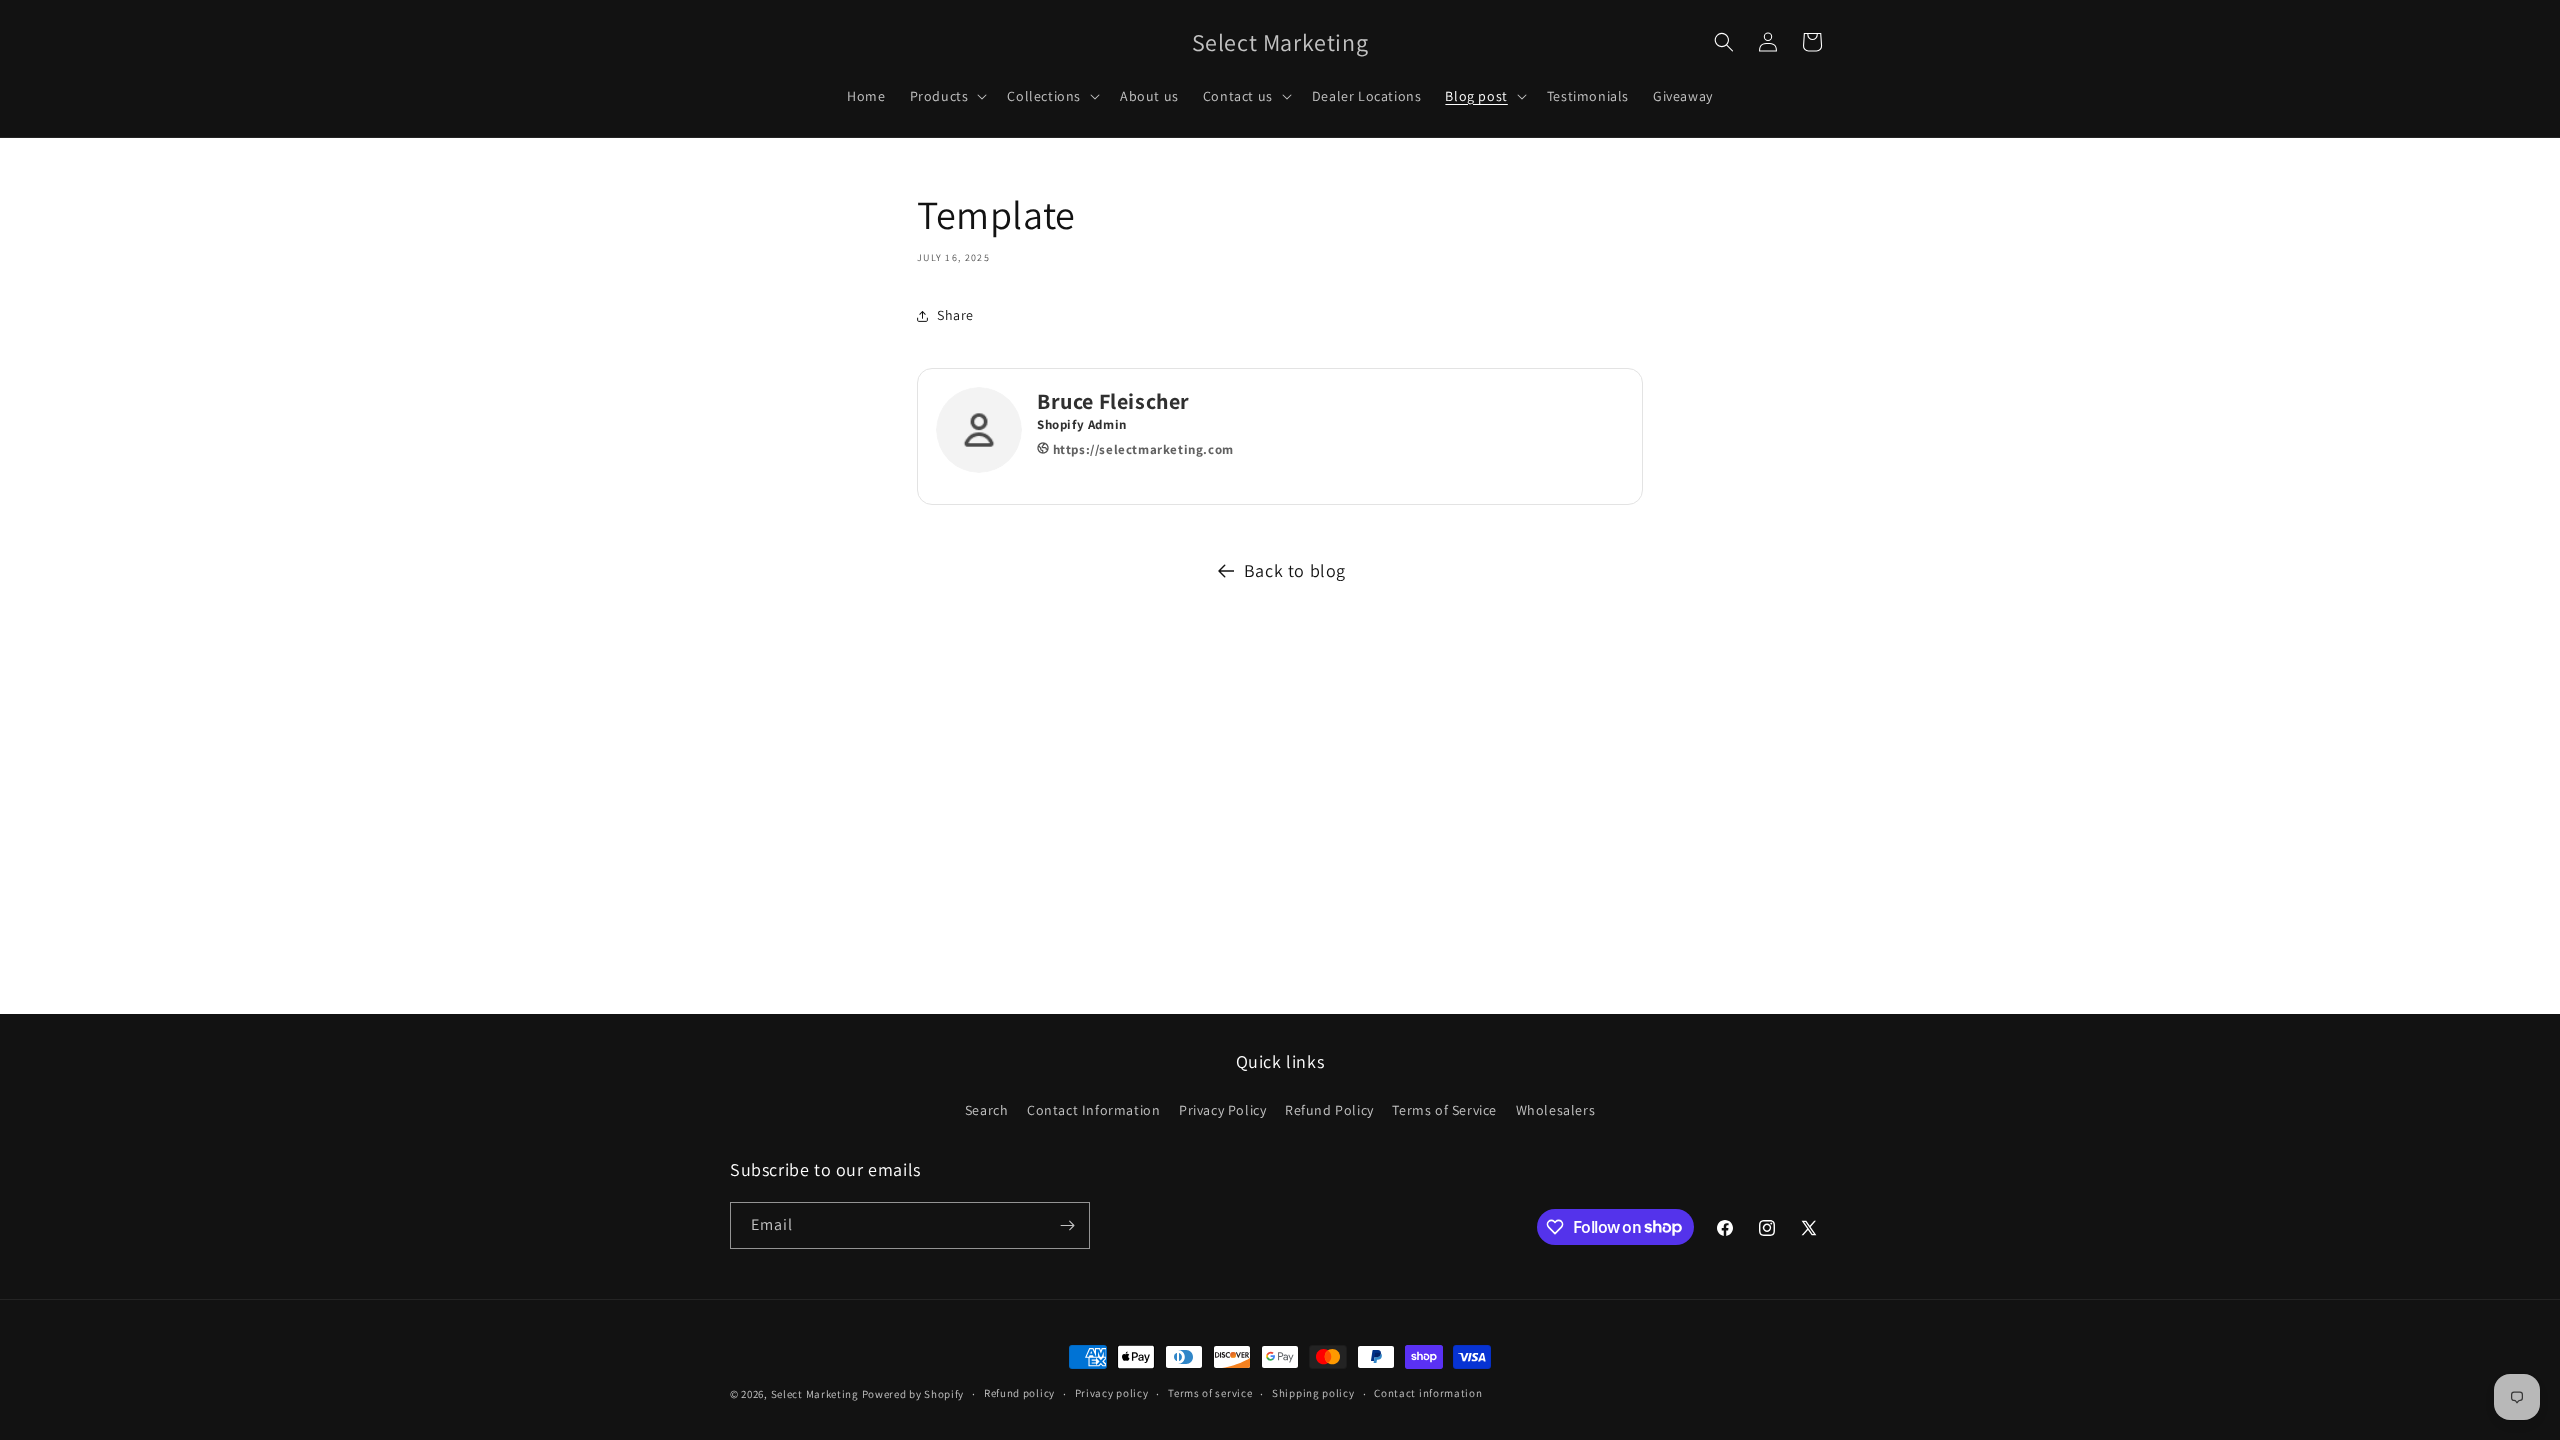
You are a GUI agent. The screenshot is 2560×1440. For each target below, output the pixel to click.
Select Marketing (815, 1394)
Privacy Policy (1222, 1110)
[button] (947, 96)
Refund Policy (1329, 1110)
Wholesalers (1556, 1110)
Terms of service (1210, 1393)
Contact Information (1093, 1110)
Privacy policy (1112, 1393)
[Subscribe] (1067, 1225)
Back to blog (1295, 570)
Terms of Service (1444, 1110)
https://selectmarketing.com (1141, 449)
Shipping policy (1313, 1393)
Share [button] (955, 315)
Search (987, 1110)
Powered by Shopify (913, 1394)
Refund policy (1019, 1393)
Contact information (1428, 1393)
